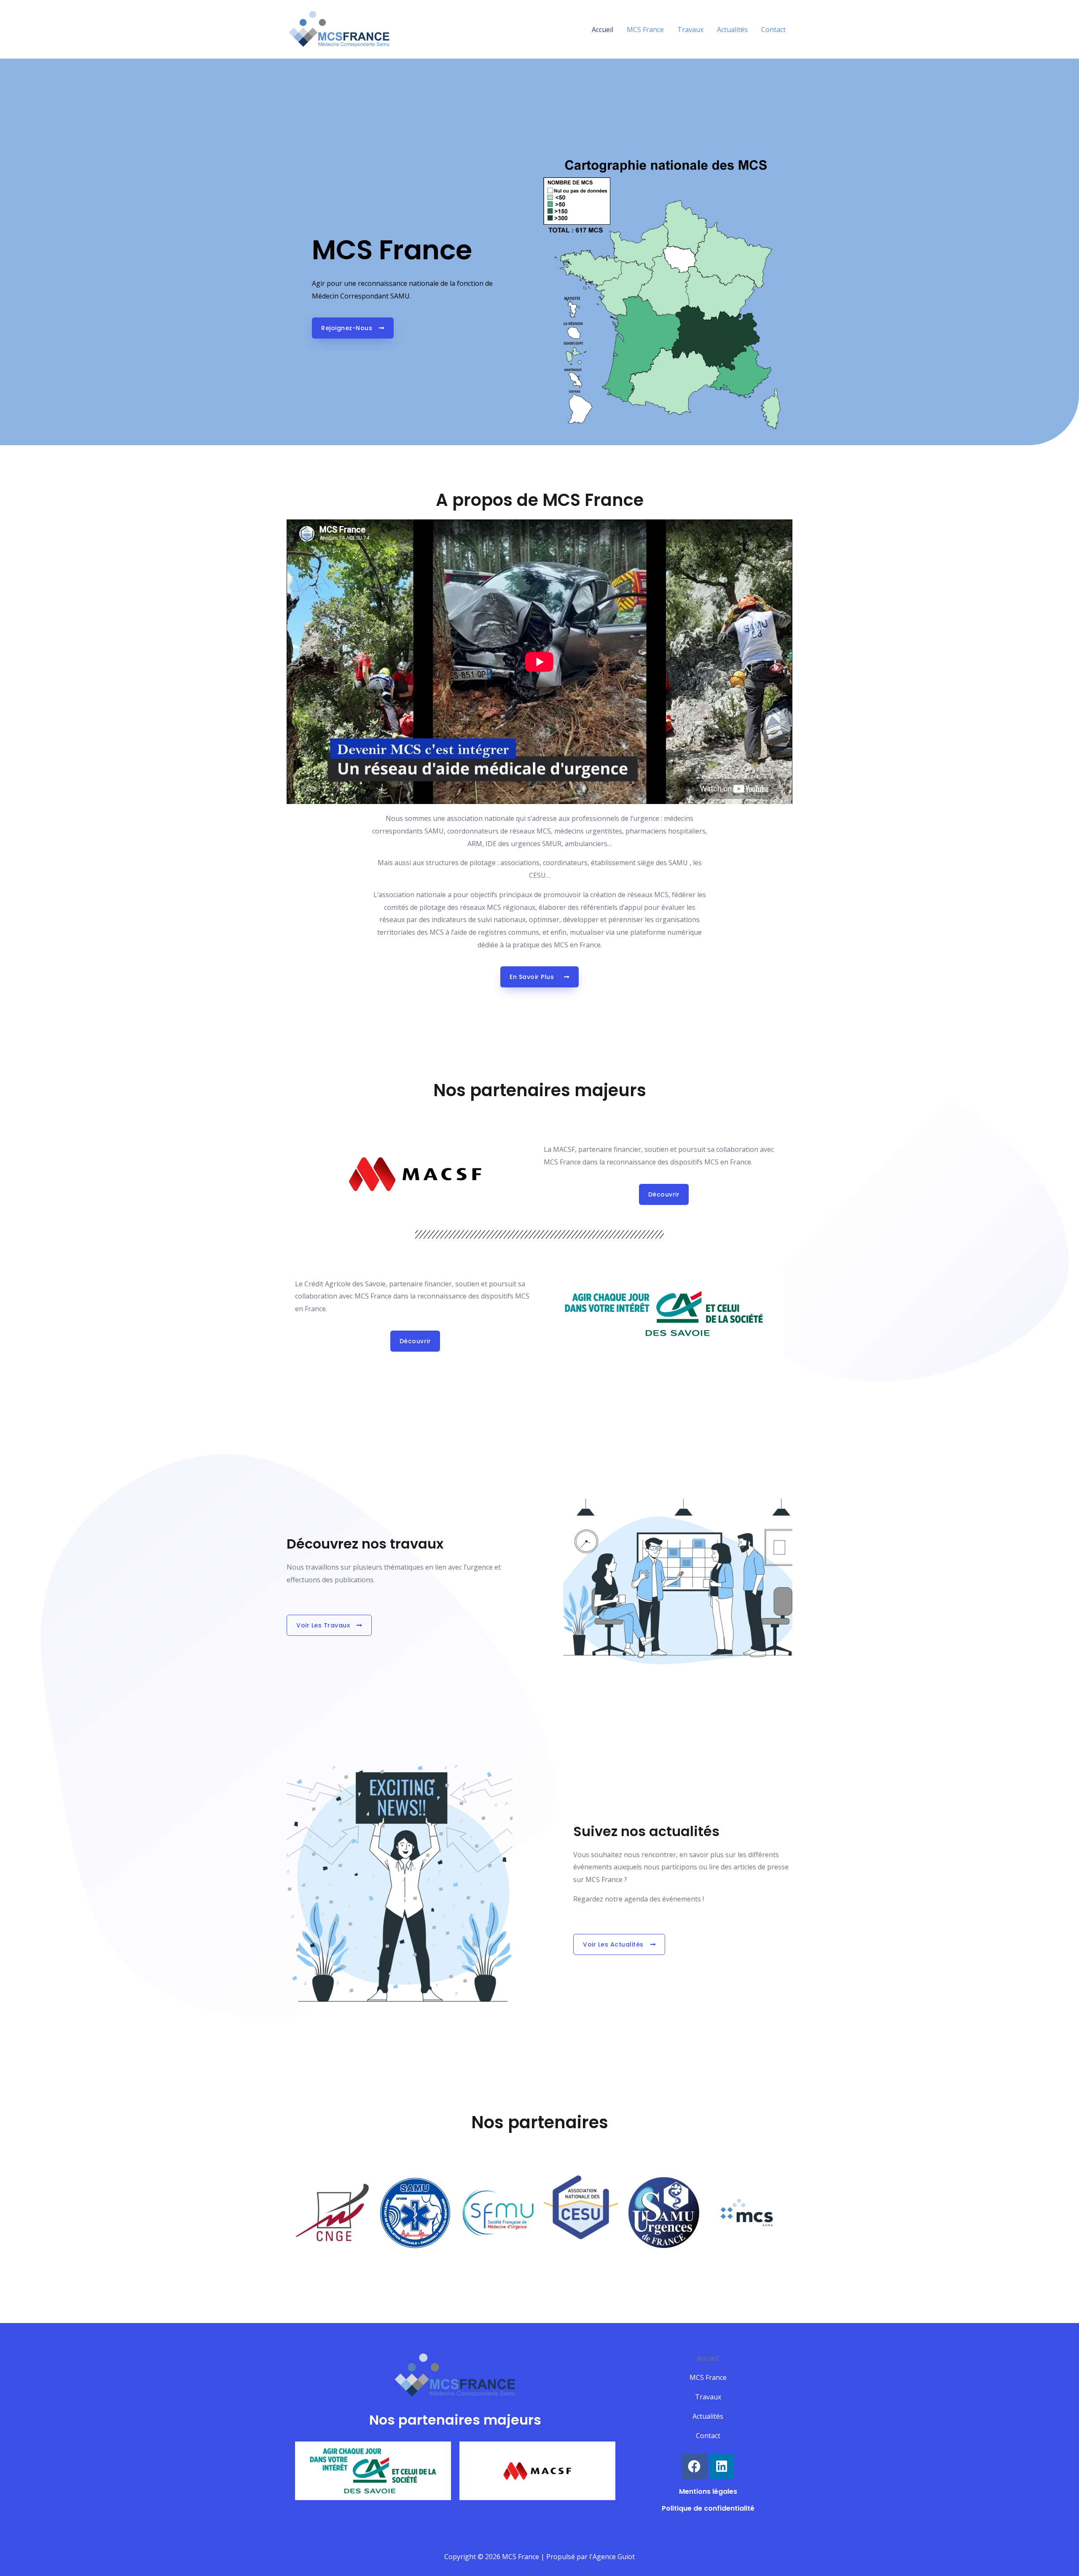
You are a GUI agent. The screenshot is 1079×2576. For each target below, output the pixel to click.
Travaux (690, 30)
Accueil (603, 30)
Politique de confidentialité (708, 2508)
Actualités (732, 30)
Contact (773, 30)
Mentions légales (708, 2491)
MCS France (645, 30)
